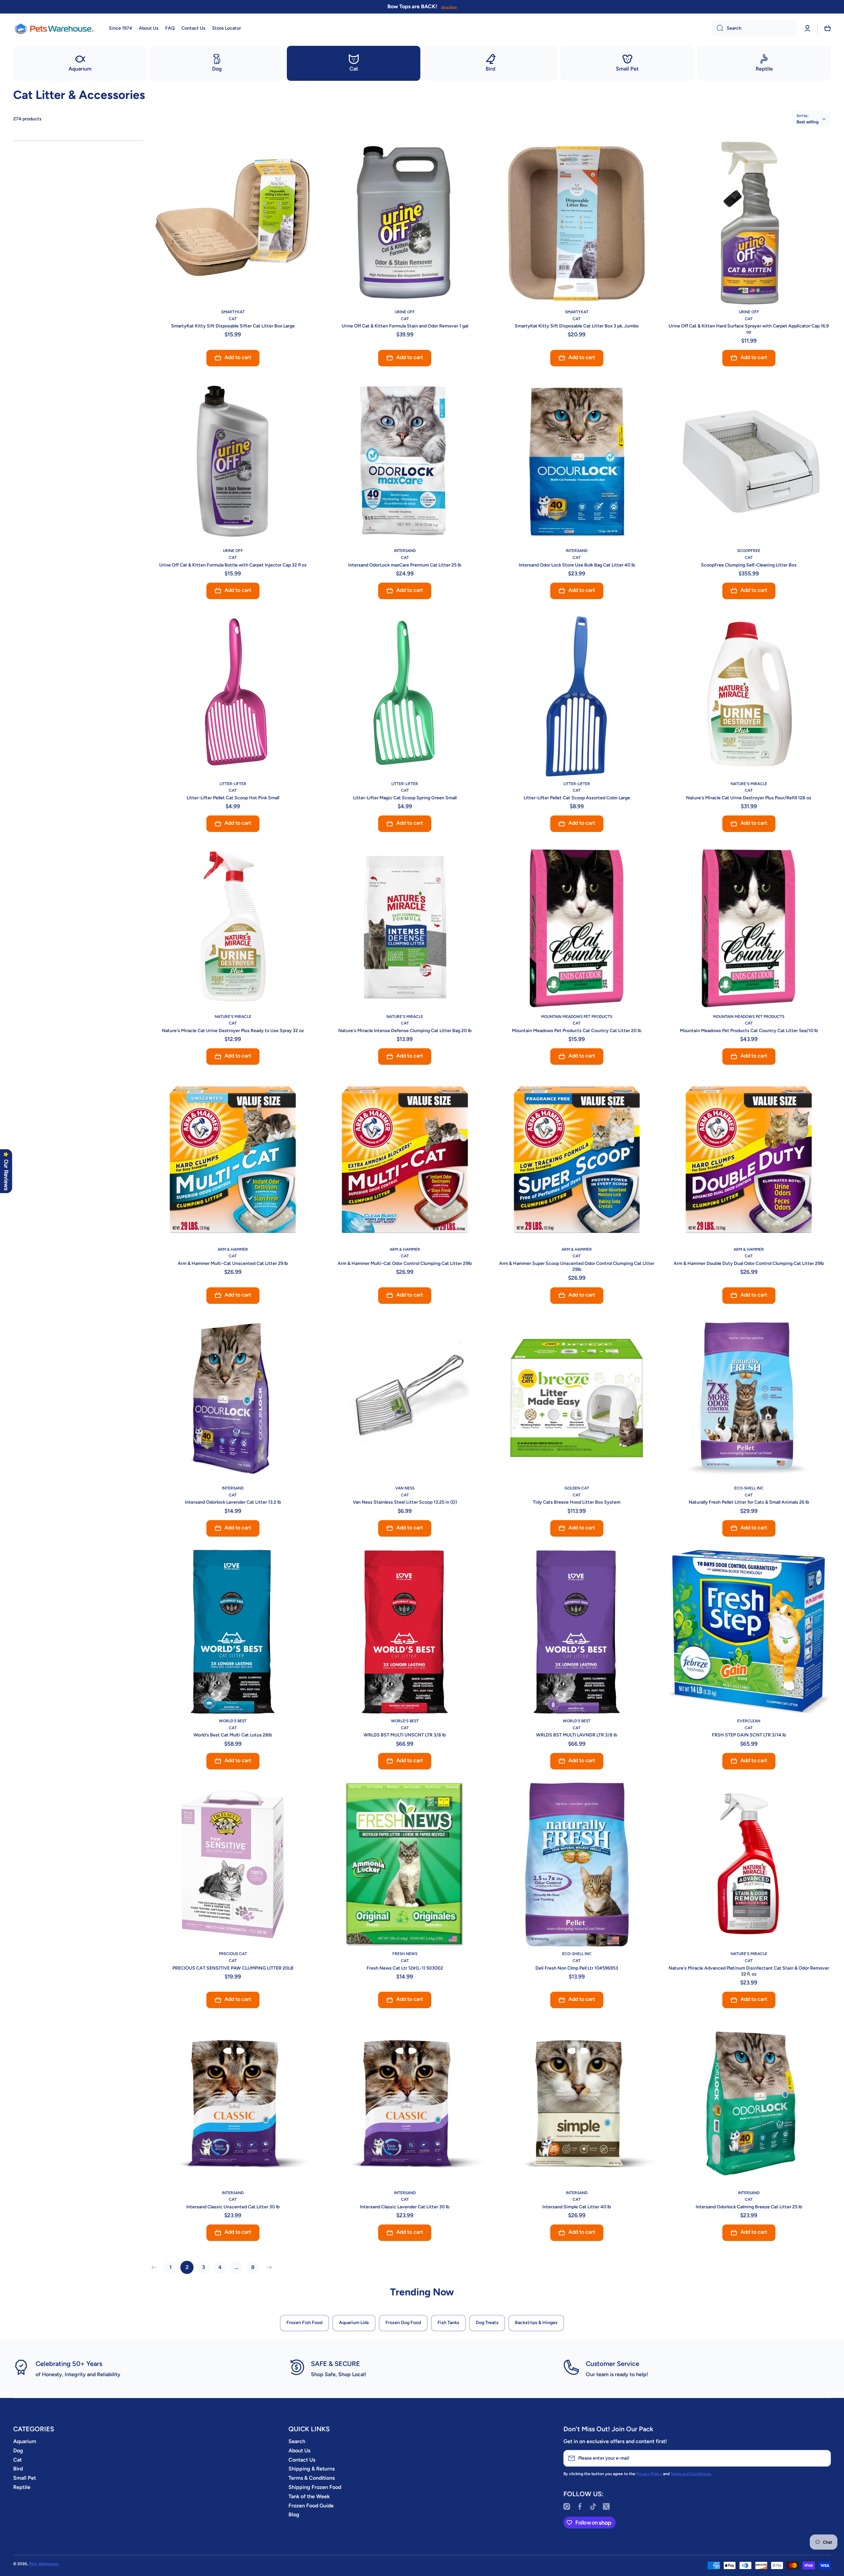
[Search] (718, 28)
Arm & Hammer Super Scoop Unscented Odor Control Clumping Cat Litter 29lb (577, 1266)
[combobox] (755, 28)
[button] (828, 28)
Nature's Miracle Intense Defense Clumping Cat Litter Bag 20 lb (405, 1031)
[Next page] (268, 2267)
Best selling (808, 122)
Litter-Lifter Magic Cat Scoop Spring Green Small (405, 798)
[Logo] (54, 28)
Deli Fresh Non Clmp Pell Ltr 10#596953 (577, 1968)
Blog (294, 2515)
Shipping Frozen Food (315, 2487)
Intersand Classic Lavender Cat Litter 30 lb (405, 2207)
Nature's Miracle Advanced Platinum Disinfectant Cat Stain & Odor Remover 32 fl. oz (749, 1971)
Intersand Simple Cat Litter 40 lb (577, 2207)
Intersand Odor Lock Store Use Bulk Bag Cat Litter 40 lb (577, 565)
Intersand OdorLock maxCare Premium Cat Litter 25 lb (405, 565)
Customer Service (613, 2364)
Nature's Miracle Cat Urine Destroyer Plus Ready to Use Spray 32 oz (233, 1031)
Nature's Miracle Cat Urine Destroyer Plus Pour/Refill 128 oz (749, 798)
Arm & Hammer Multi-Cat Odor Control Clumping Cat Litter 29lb (405, 1263)
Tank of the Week (309, 2496)
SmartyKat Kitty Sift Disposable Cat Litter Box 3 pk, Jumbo (577, 326)
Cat (17, 2460)
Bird (18, 2469)
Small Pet (25, 2478)
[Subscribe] (823, 2458)
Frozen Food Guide (311, 2506)
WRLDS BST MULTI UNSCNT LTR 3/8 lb (405, 1735)
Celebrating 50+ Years (69, 2364)
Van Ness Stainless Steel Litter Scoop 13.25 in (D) (405, 1502)
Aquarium (25, 2441)
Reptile (22, 2487)
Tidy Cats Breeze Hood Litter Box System (577, 1502)
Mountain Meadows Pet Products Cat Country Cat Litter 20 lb (577, 1031)
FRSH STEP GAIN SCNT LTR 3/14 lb (749, 1735)
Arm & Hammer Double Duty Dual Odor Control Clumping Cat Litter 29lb (749, 1263)
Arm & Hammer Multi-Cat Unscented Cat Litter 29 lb (233, 1263)
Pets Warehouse (44, 2564)
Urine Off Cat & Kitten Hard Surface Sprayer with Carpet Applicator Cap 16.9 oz (749, 329)
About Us (299, 2451)
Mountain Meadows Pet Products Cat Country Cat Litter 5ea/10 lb (749, 1031)
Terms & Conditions (312, 2478)
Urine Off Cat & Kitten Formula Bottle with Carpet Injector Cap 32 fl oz (233, 565)
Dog (18, 2451)
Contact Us (302, 2460)
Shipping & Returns (312, 2469)
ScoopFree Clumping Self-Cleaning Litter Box (749, 565)
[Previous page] (156, 2267)
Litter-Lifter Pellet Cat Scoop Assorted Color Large (577, 798)
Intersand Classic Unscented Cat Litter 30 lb (233, 2207)
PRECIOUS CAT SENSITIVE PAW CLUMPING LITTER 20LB (233, 1968)
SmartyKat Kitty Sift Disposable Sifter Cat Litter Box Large (233, 326)
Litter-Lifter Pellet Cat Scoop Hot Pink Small (233, 798)
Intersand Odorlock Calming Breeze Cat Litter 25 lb (749, 2207)
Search (297, 2441)
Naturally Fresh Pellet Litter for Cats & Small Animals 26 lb (749, 1502)
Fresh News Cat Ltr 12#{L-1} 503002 (405, 1968)
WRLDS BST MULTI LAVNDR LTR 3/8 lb (577, 1735)
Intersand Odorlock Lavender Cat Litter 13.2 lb (233, 1502)
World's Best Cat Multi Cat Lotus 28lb (233, 1735)
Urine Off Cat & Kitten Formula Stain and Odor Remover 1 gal (405, 326)
